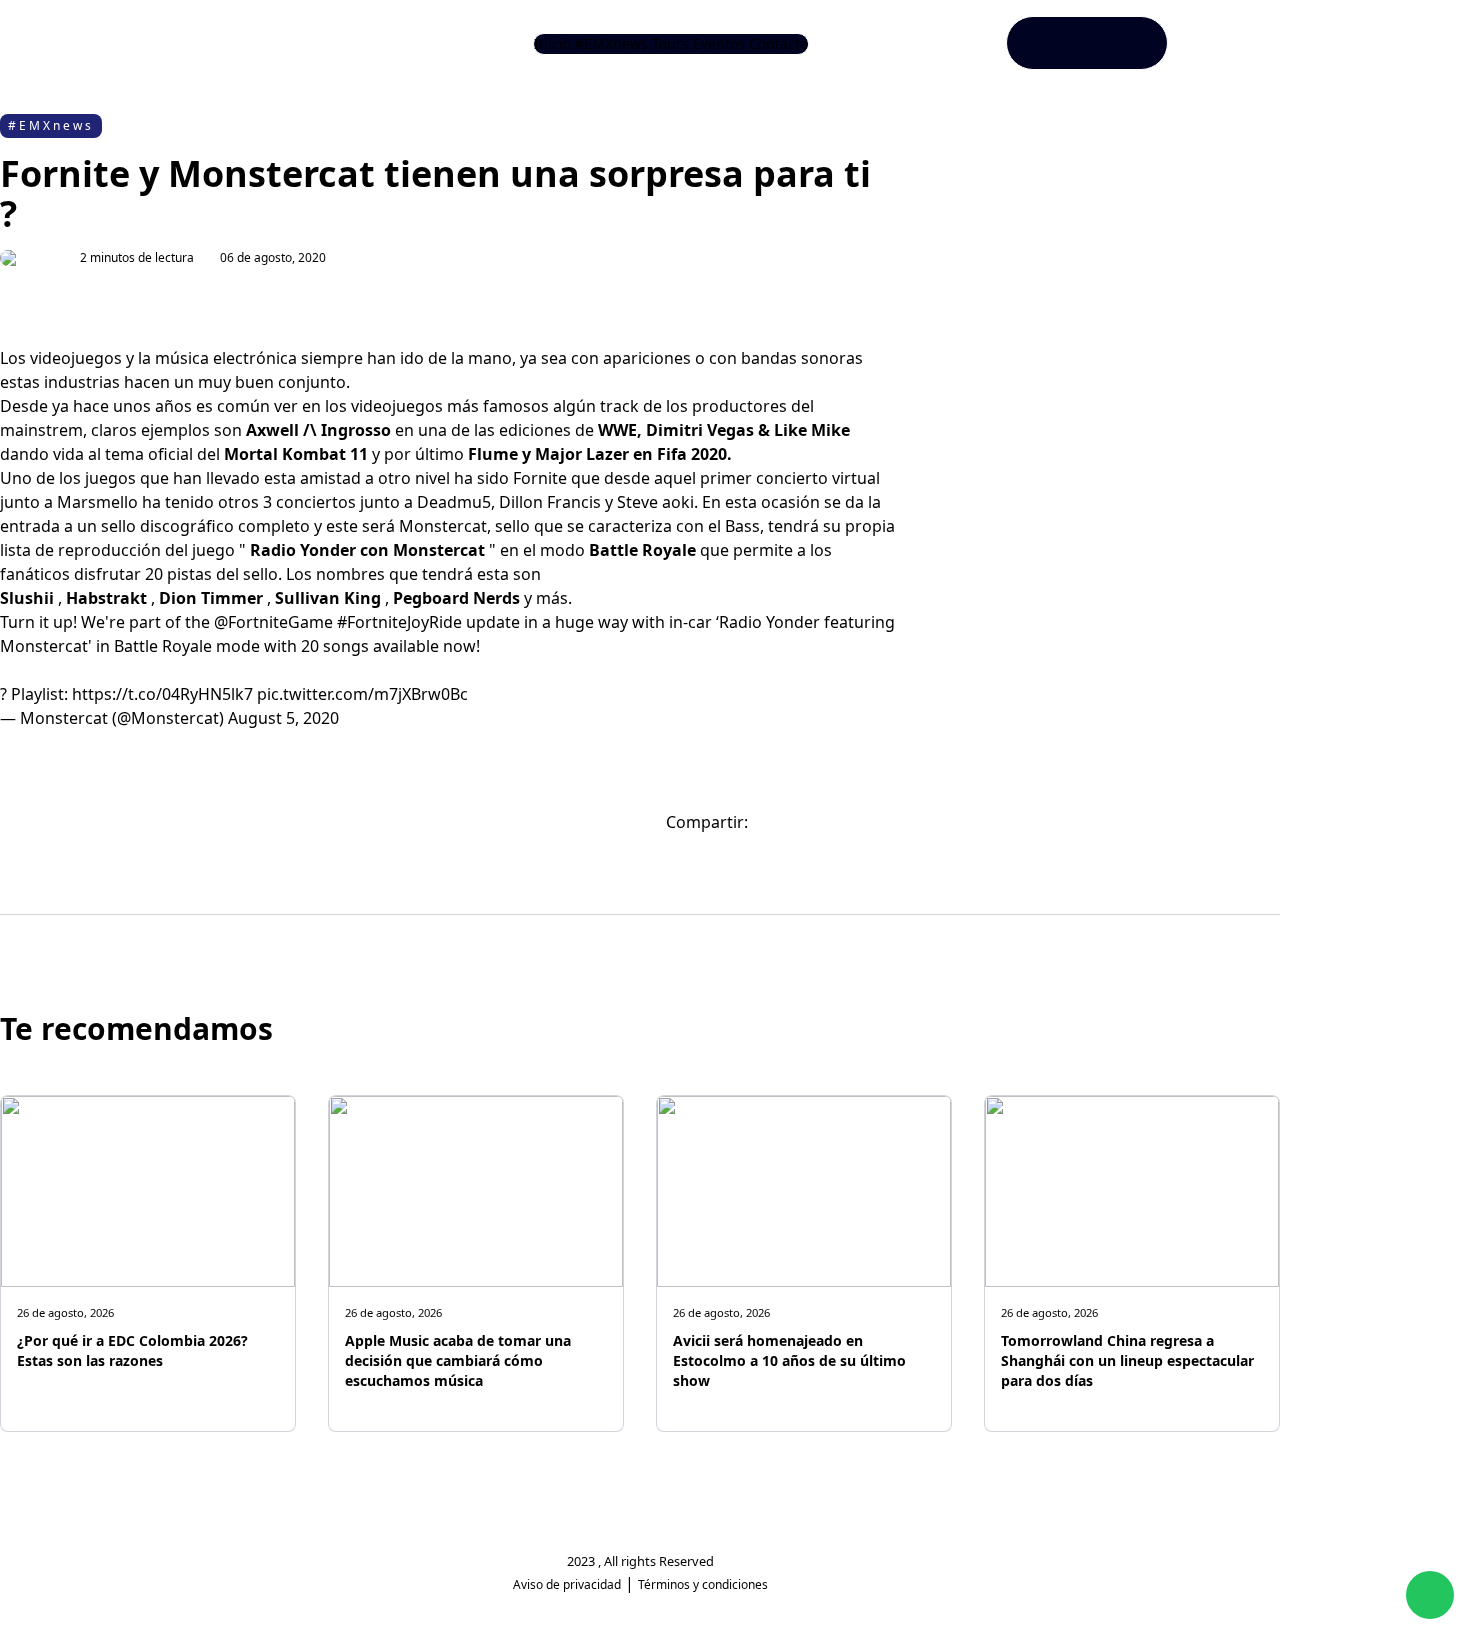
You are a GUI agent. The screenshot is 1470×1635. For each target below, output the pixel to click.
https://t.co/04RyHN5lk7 (162, 694)
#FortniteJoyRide (399, 622)
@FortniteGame (273, 622)
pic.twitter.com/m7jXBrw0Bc (362, 694)
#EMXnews (611, 43)
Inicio (552, 43)
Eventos (719, 43)
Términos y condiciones (703, 1584)
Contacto (778, 43)
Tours (670, 43)
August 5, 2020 (283, 718)
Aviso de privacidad (567, 1584)
